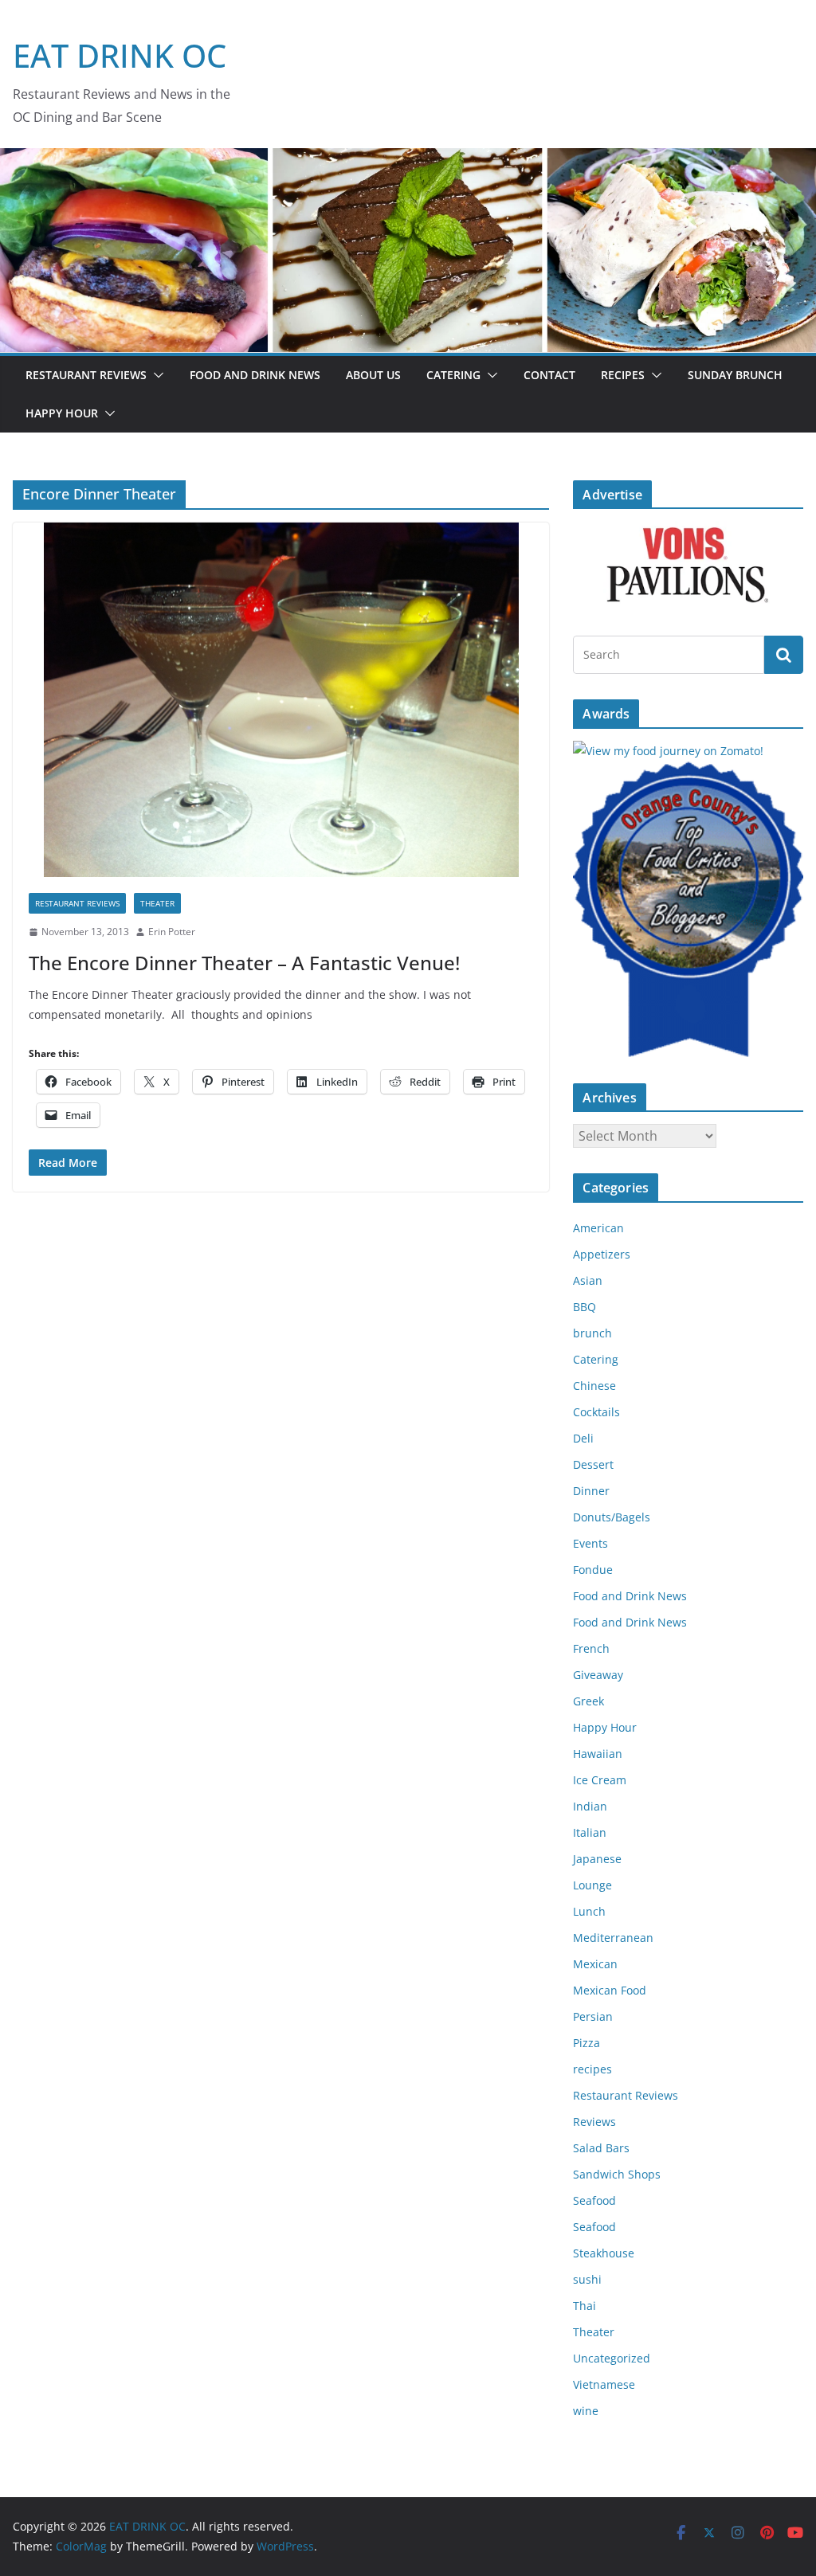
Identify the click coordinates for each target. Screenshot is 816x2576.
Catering (453, 375)
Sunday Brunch (735, 375)
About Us (373, 375)
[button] (155, 375)
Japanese (597, 1859)
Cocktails (596, 1412)
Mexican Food (610, 1990)
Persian (593, 2016)
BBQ (585, 1307)
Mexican (595, 1964)
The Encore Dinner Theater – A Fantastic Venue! (244, 963)
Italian (590, 1832)
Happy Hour (62, 413)
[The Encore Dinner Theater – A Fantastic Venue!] (281, 700)
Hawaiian (598, 1754)
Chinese (594, 1386)
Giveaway (598, 1675)
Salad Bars (601, 2148)
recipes (592, 2069)
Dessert (593, 1464)
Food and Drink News (255, 375)
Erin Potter (172, 932)
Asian (588, 1280)
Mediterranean (613, 1938)
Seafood (594, 2200)
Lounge (592, 1885)
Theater (157, 903)
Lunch (589, 1911)
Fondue (593, 1570)
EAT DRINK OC (120, 55)
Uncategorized (612, 2358)
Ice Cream (600, 1780)
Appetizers (602, 1254)
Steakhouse (604, 2253)
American (598, 1228)
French (591, 1648)
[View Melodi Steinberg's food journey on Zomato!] (668, 751)
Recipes (623, 375)
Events (590, 1543)
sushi (587, 2279)
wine (586, 2411)
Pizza (586, 2043)
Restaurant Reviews (86, 375)
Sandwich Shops (617, 2174)
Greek (588, 1701)
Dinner (591, 1491)
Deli (583, 1438)
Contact (549, 375)
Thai (585, 2306)
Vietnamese (604, 2384)
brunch (592, 1333)
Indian (590, 1806)
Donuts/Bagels (612, 1517)
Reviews (594, 2122)
